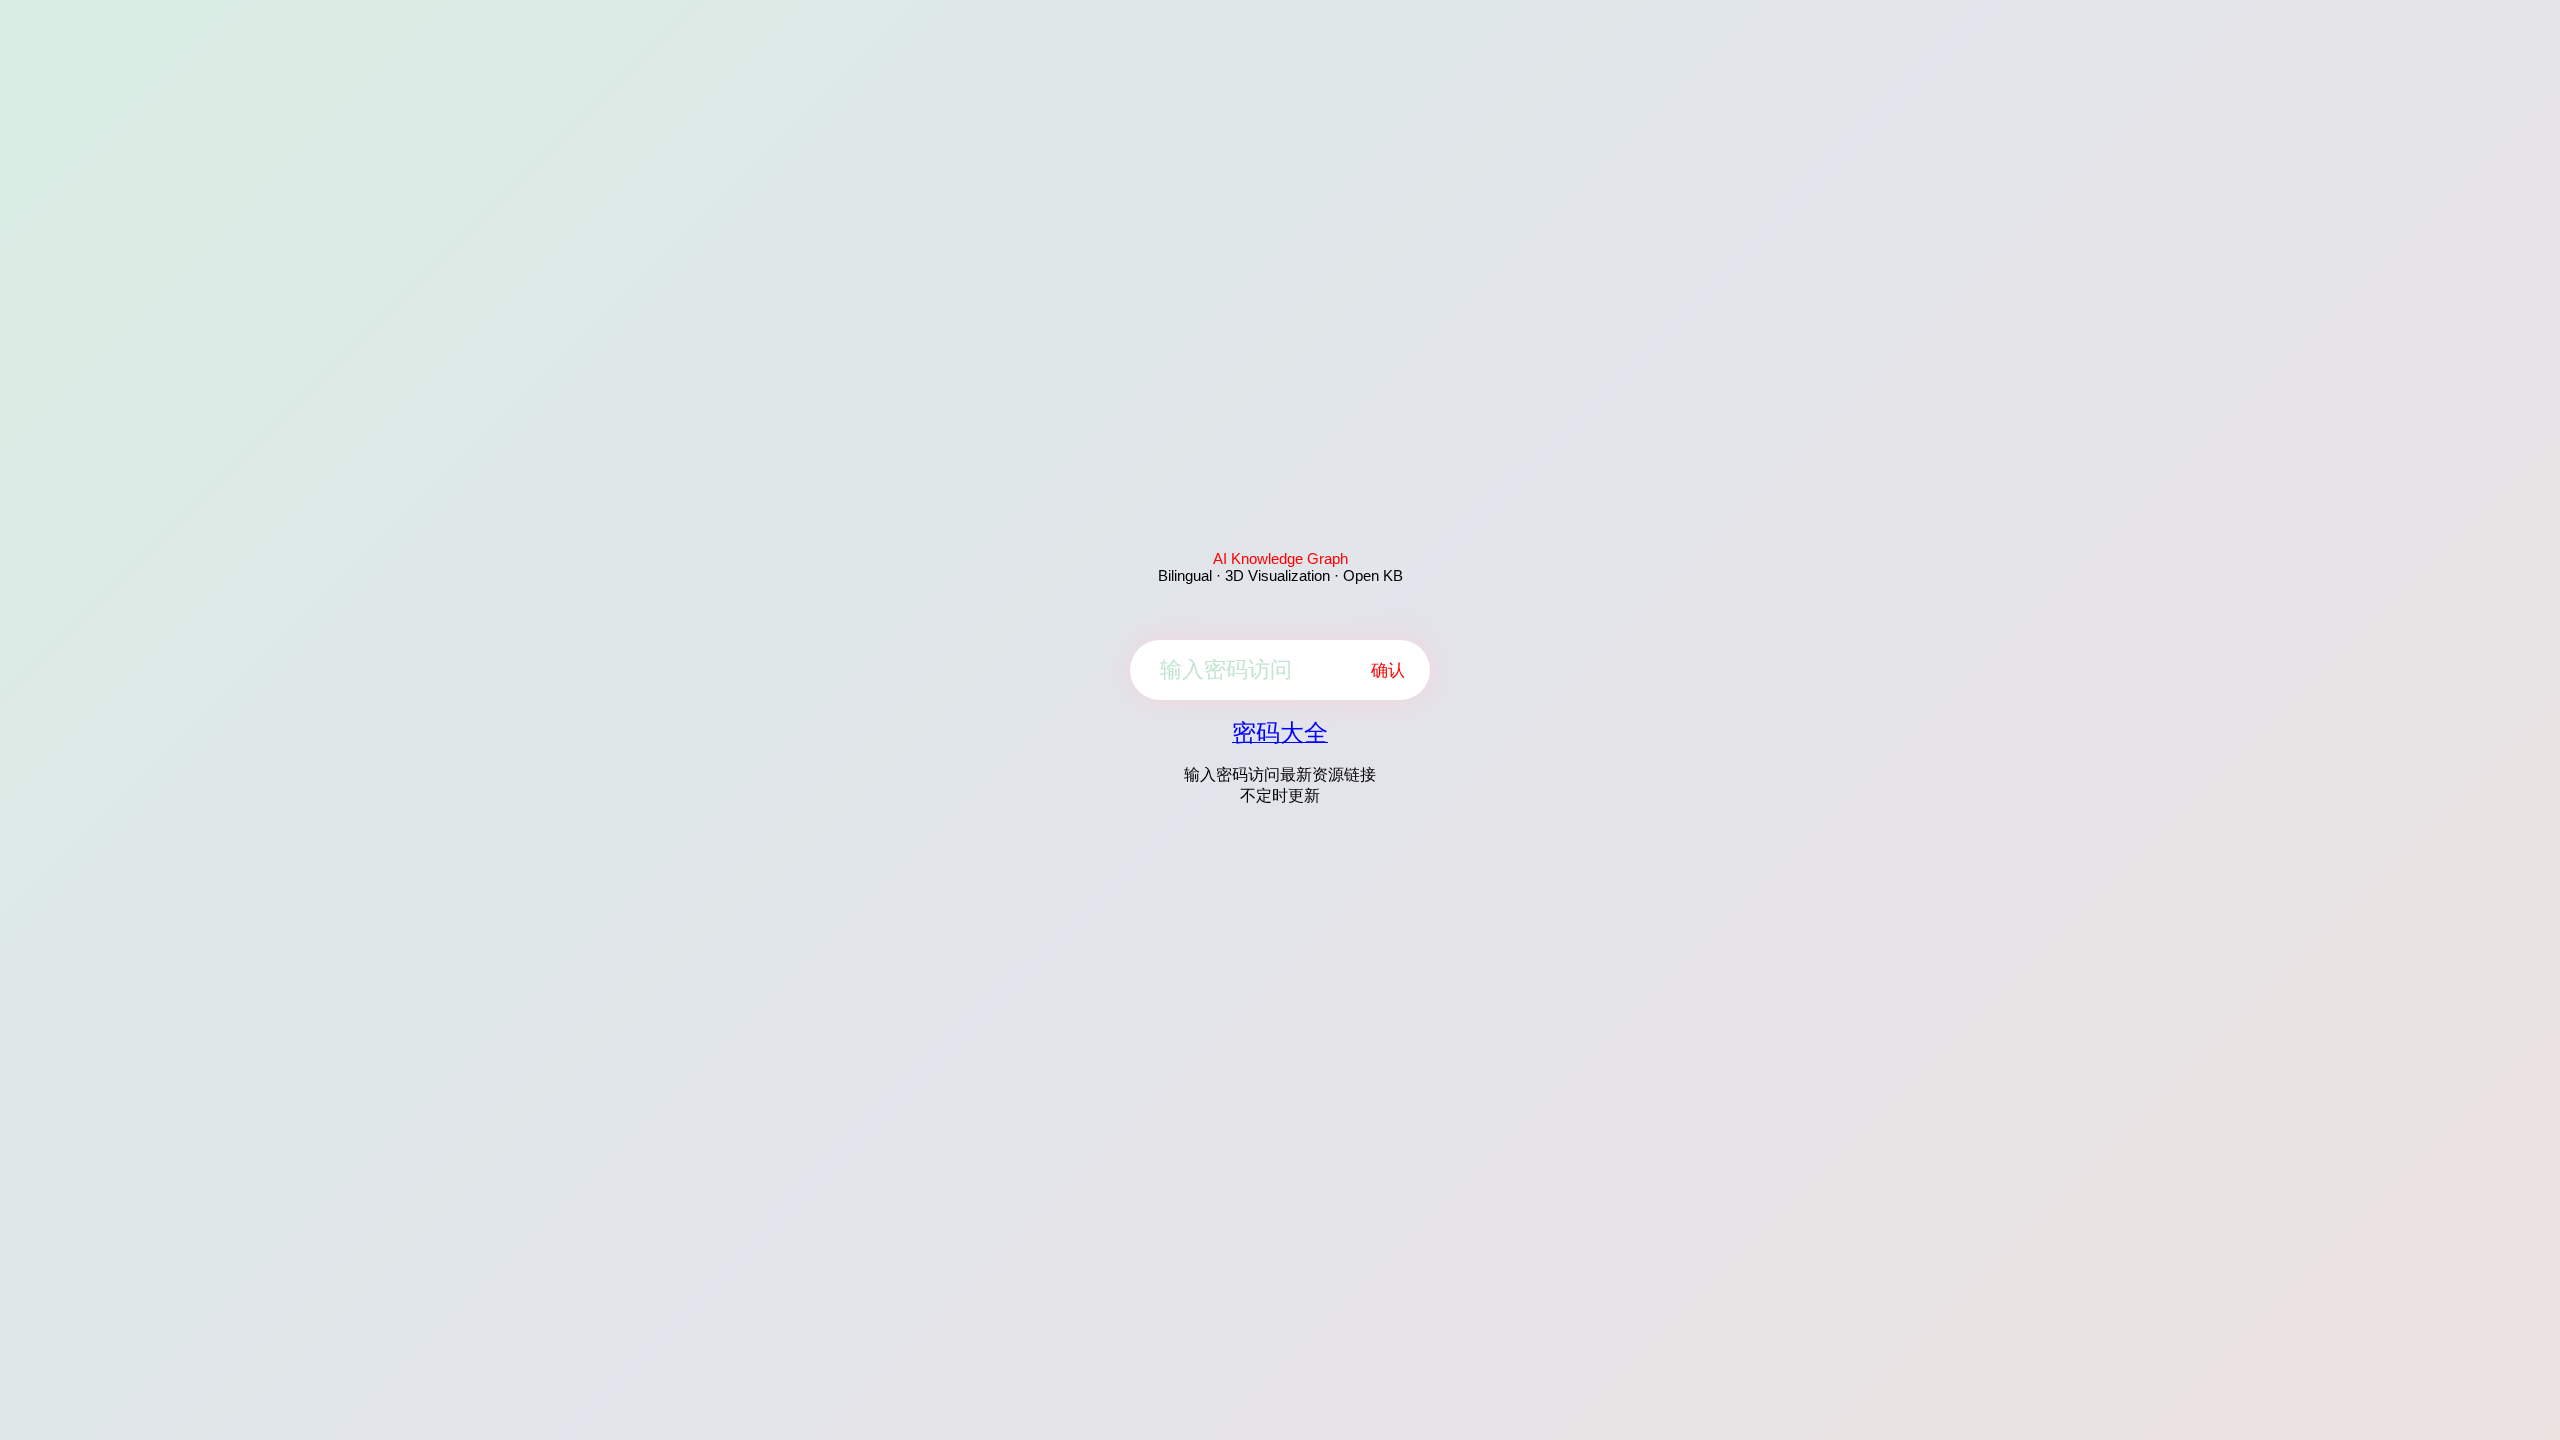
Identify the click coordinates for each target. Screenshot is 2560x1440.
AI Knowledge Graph (1280, 558)
